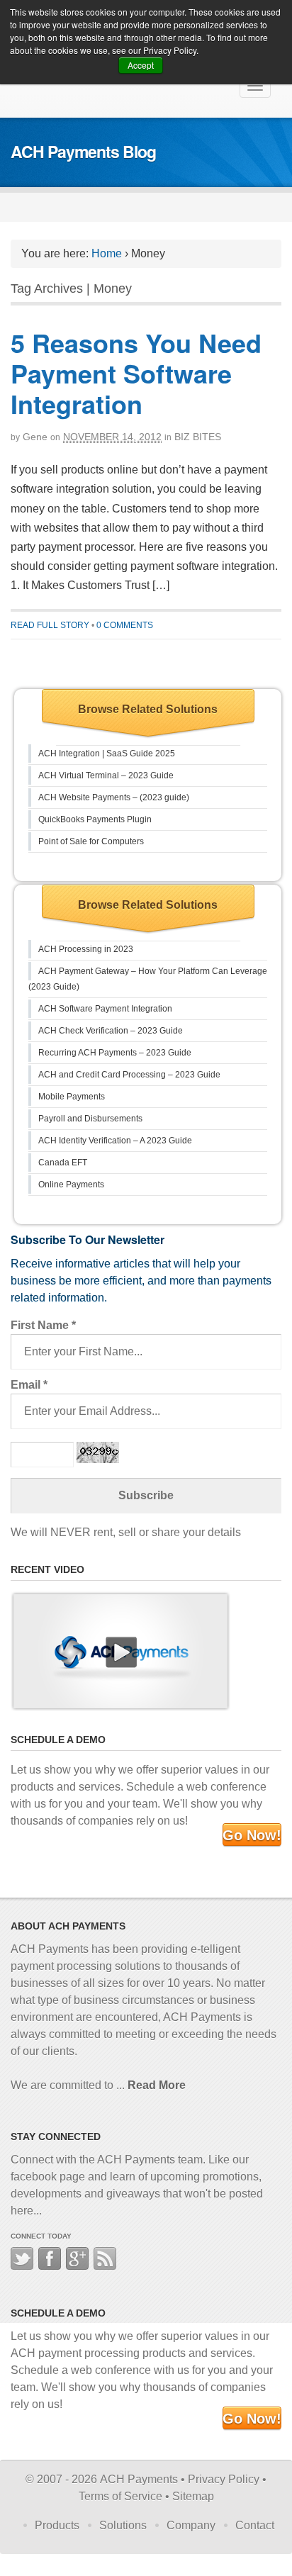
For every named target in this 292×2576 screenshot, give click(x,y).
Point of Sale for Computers (91, 841)
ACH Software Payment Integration (105, 1009)
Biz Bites (198, 437)
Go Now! (252, 1835)
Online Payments (71, 1185)
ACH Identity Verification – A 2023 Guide (115, 1141)
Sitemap (193, 2496)
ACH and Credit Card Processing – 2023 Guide (129, 1075)
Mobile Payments (72, 1097)
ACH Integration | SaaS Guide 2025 (107, 754)
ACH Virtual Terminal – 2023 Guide (106, 775)
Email (29, 1385)
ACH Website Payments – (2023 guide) (114, 797)
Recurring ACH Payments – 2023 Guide (115, 1053)
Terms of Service (120, 2496)
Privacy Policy (224, 2479)
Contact (255, 2525)
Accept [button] (141, 65)
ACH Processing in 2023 (86, 949)
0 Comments (125, 625)
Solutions (123, 2525)
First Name (43, 1325)
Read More (157, 2085)
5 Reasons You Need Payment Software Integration (136, 373)
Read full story (50, 625)
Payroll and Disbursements (90, 1119)
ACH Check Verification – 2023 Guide (111, 1031)
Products (57, 2525)
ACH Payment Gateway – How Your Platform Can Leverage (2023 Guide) (148, 979)
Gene (35, 437)
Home (107, 253)
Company (191, 2525)
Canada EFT (63, 1163)
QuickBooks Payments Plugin (95, 819)
